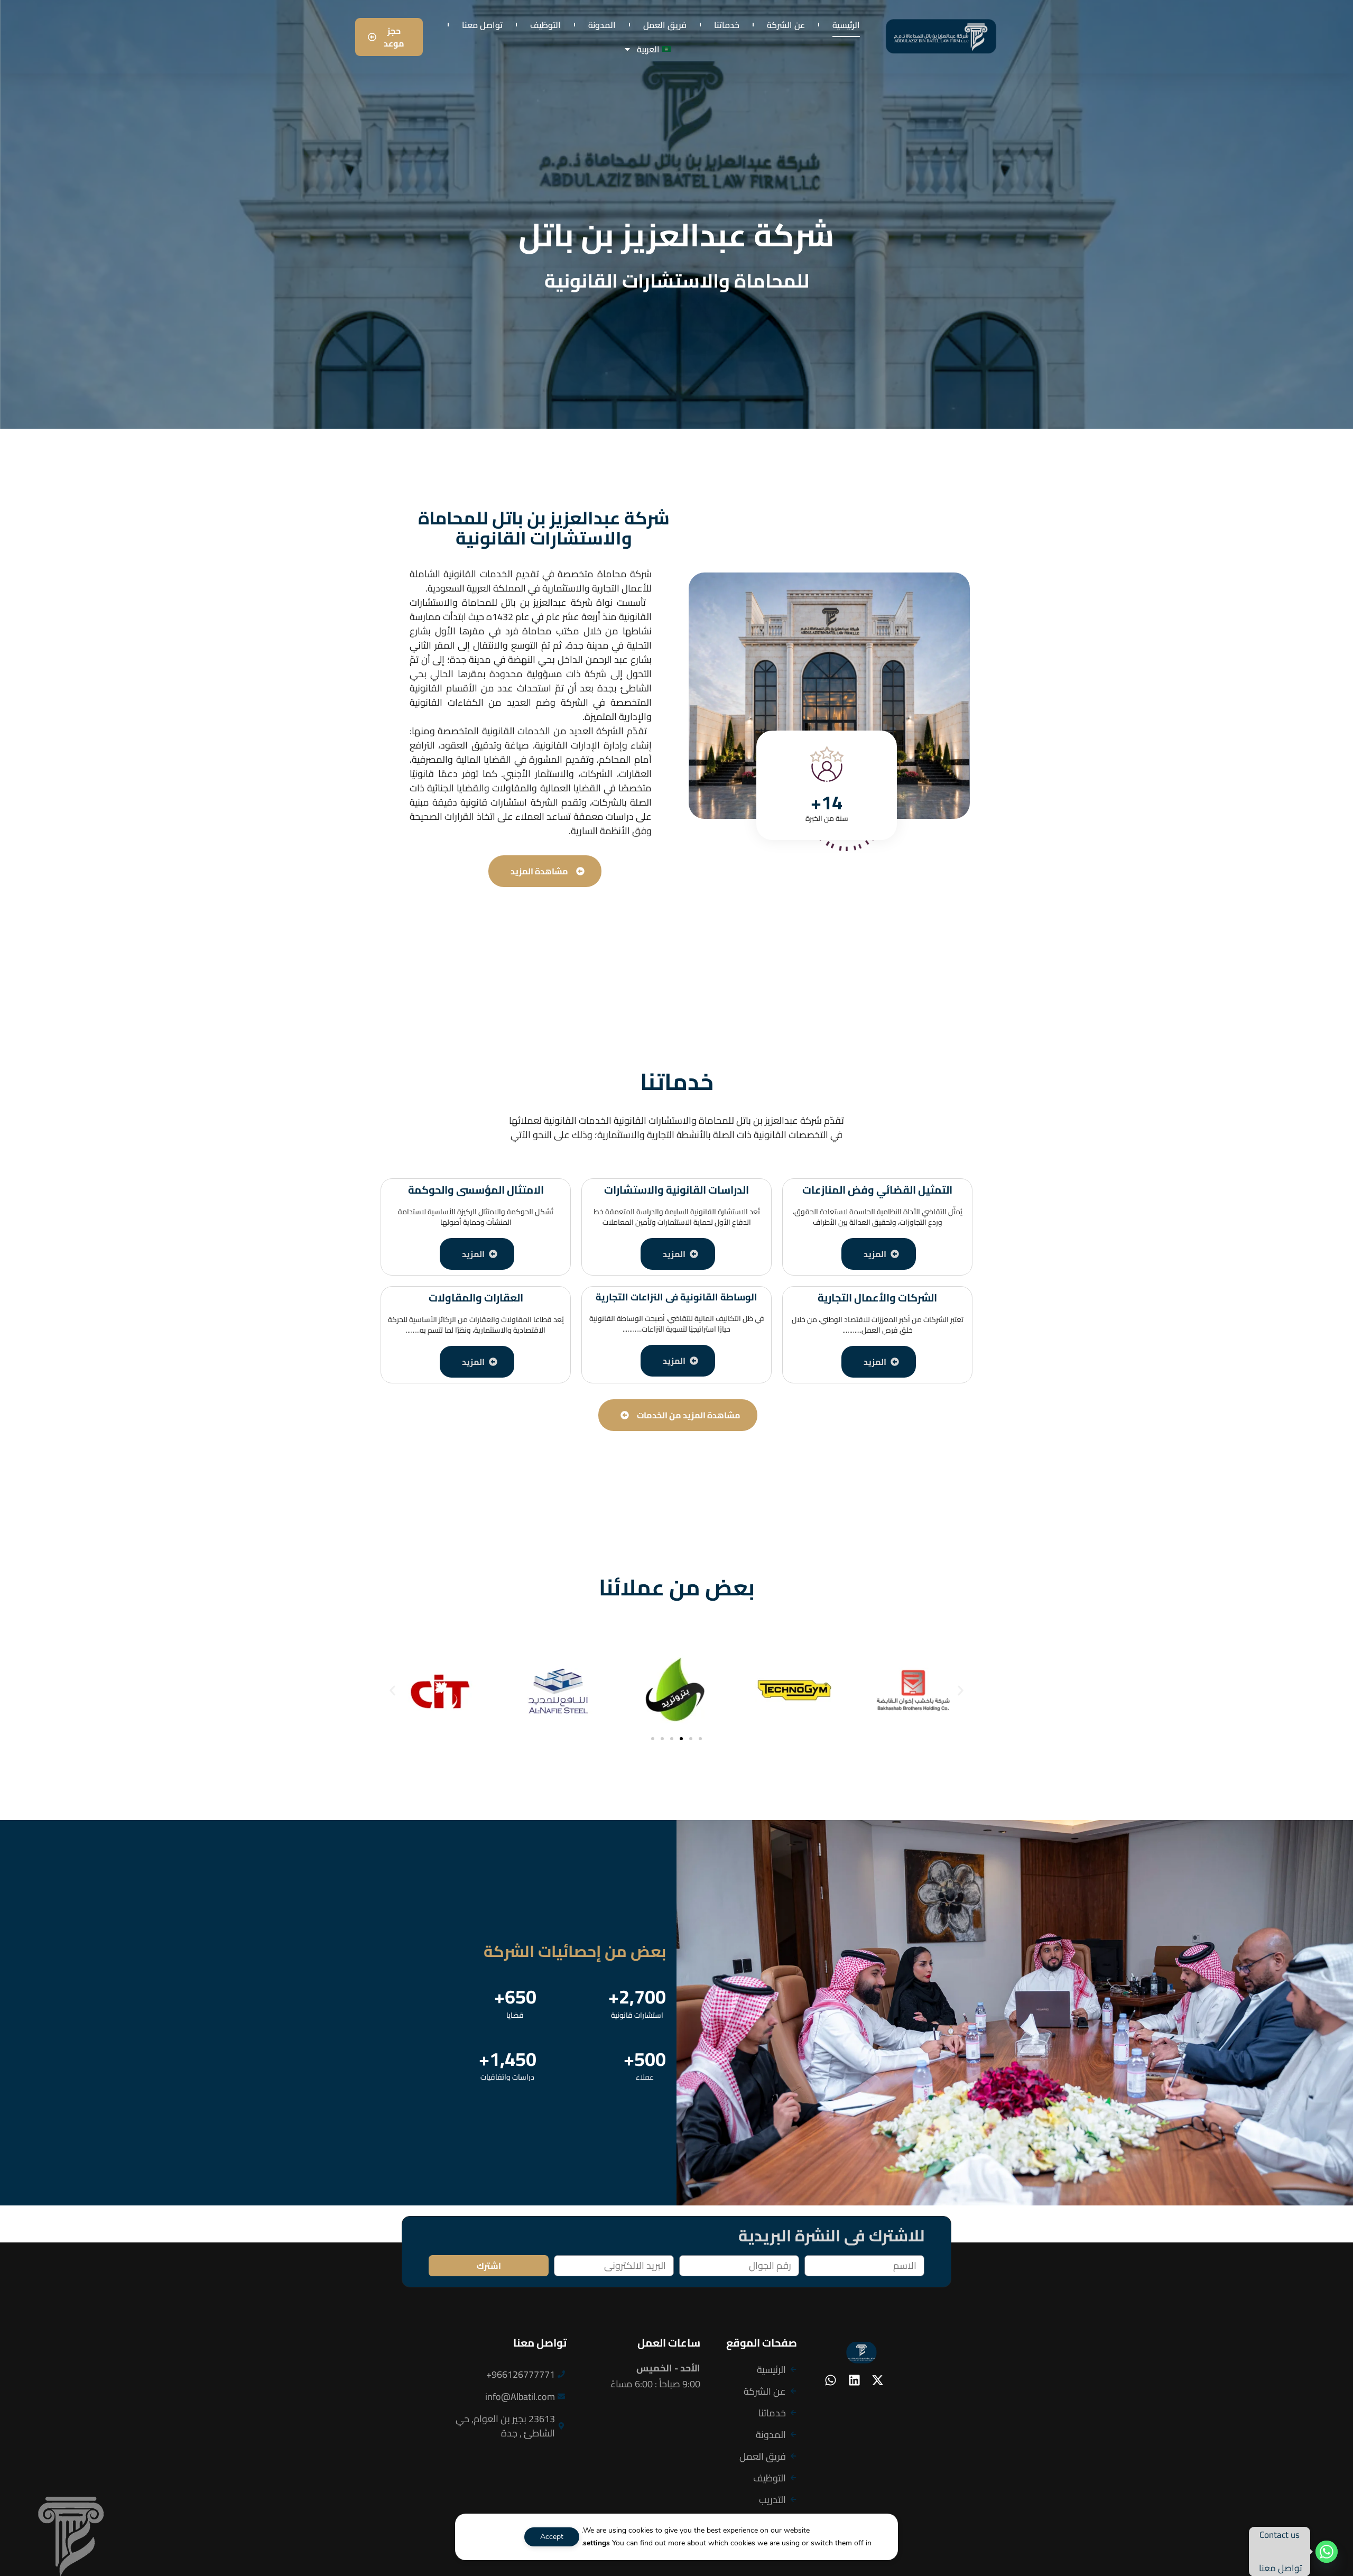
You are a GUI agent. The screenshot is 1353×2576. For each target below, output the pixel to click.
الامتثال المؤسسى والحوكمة (476, 1190)
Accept (552, 2537)
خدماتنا (727, 25)
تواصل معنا (482, 25)
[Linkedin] (854, 2380)
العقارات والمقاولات (476, 1298)
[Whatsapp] (831, 2380)
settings (596, 2543)
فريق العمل (665, 25)
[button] (392, 1690)
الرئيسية (846, 25)
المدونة (602, 25)
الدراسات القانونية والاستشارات (676, 1190)
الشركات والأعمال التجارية (877, 1298)
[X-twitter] (877, 2380)
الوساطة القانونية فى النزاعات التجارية (676, 1297)
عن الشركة (786, 25)
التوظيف (545, 25)
